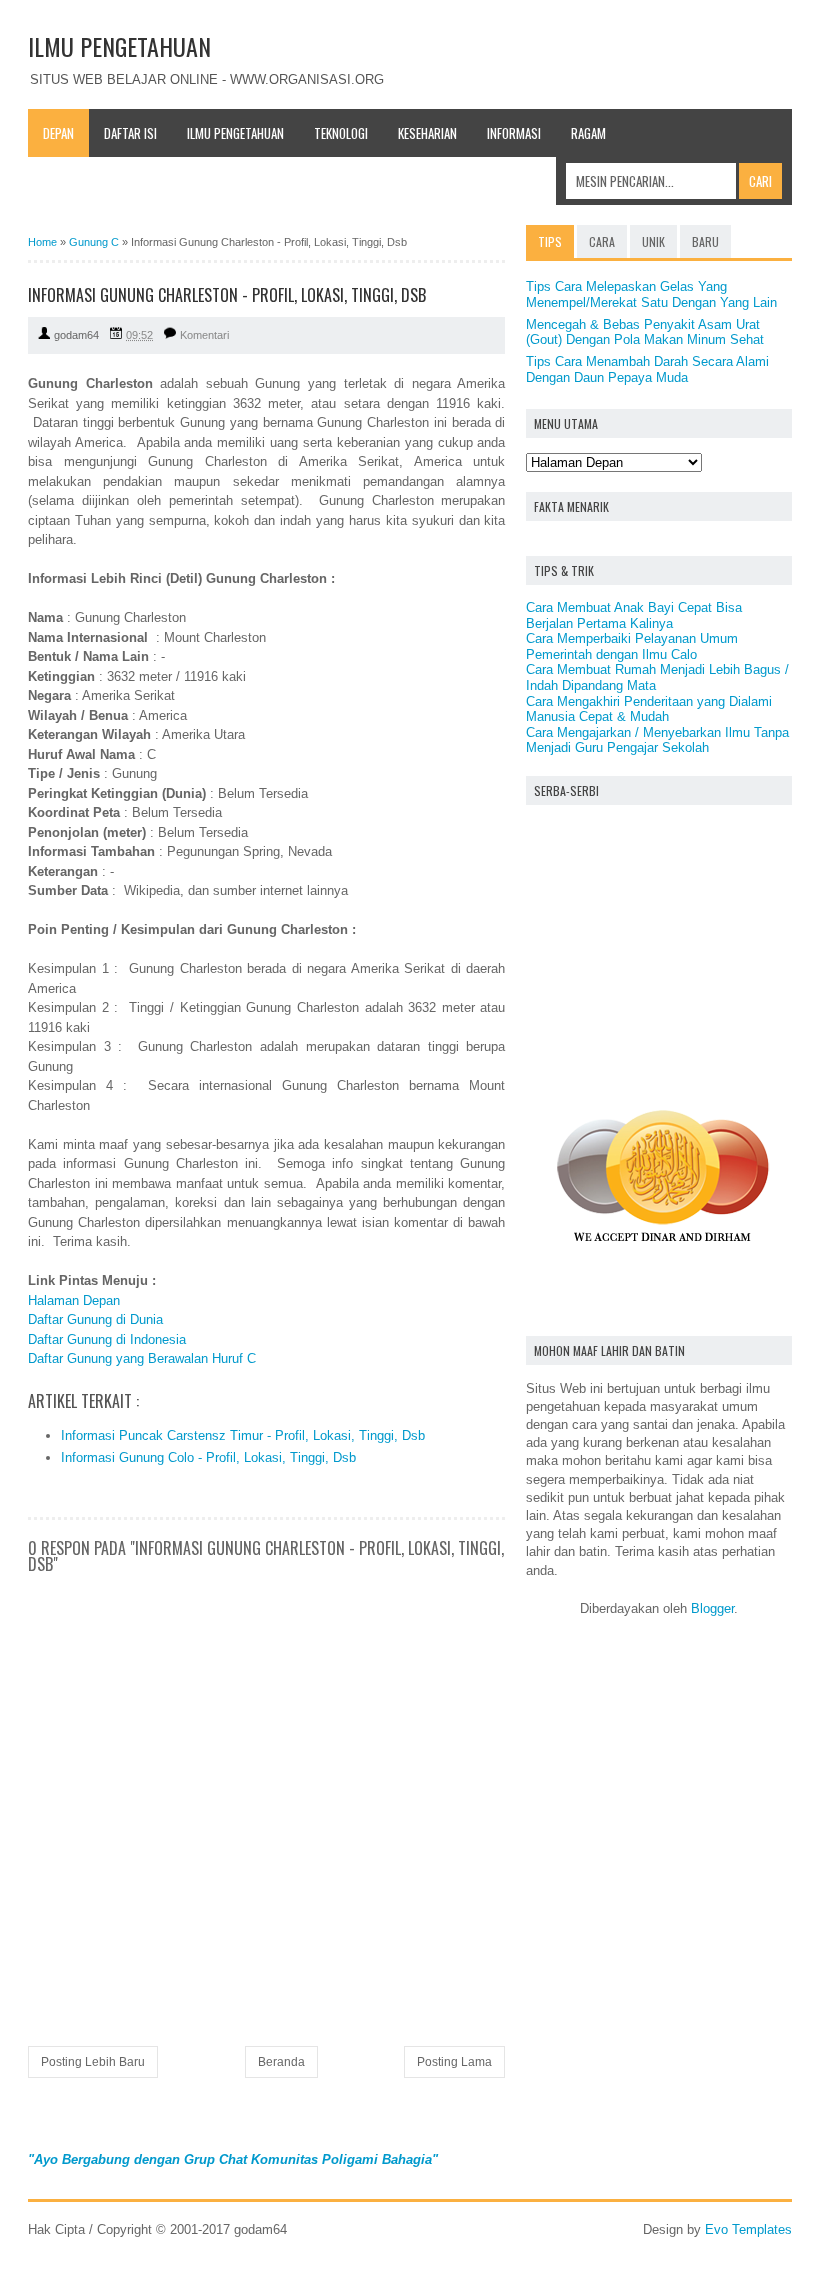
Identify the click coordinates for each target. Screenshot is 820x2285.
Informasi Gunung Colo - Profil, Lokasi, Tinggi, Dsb (208, 1457)
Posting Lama (454, 2062)
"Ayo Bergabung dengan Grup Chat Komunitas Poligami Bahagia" (233, 2159)
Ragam (588, 133)
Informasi (514, 133)
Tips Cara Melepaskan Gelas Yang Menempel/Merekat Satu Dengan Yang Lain (651, 294)
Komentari (204, 335)
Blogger (712, 1608)
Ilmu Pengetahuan (235, 133)
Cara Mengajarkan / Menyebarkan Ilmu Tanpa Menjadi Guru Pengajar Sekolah (657, 740)
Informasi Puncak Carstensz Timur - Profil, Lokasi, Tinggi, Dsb (243, 1435)
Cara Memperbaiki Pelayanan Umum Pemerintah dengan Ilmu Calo (632, 646)
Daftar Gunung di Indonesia (107, 1339)
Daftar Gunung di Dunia (95, 1319)
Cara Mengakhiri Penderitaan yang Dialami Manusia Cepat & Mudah (649, 709)
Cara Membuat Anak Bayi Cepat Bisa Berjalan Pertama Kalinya (634, 615)
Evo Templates (748, 2229)
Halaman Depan (74, 1300)
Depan (58, 133)
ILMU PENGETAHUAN (119, 46)
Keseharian (427, 133)
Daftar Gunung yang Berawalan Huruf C (142, 1358)
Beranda (281, 2062)
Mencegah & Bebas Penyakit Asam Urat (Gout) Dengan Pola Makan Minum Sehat (645, 332)
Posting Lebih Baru (93, 2062)
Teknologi (341, 133)
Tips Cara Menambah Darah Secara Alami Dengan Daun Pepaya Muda (647, 369)
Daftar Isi (130, 133)
